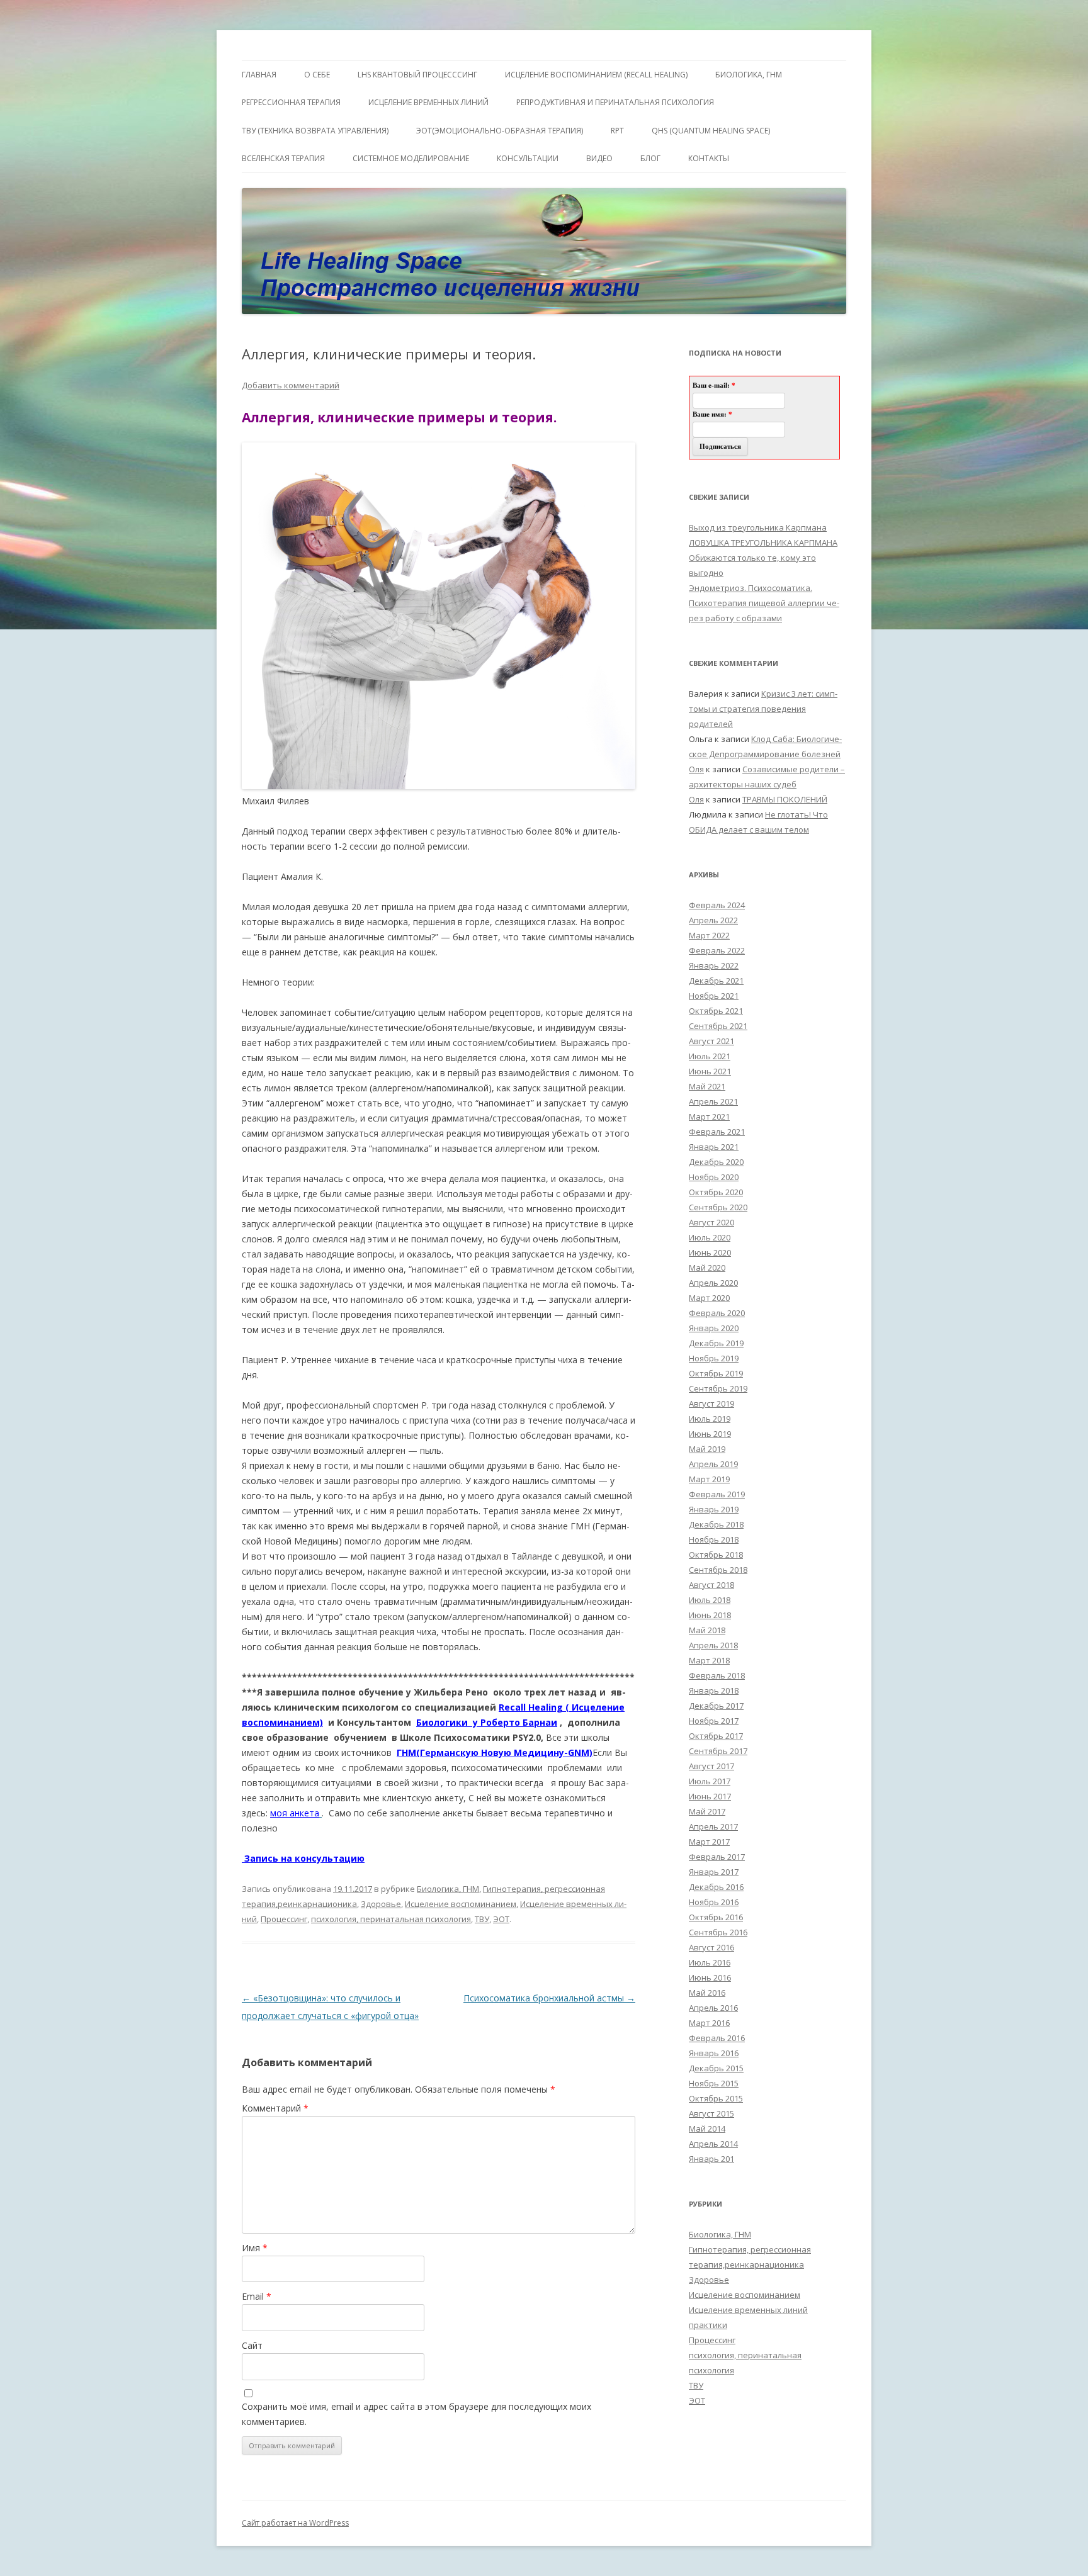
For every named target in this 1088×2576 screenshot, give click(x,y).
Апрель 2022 (713, 920)
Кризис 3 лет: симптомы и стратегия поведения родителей (763, 709)
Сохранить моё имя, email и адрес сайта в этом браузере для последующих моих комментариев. (416, 2414)
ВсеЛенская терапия (283, 158)
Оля (696, 769)
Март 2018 (709, 1660)
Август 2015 (711, 2113)
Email (257, 2296)
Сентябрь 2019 (718, 1388)
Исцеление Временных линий (428, 102)
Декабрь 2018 (716, 1524)
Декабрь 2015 (716, 2068)
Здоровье (381, 1904)
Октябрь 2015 (716, 2098)
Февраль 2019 (717, 1494)
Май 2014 (707, 2129)
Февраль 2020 (717, 1313)
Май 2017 (707, 1811)
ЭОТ (501, 1919)
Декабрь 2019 (716, 1343)
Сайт (252, 2345)
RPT (617, 131)
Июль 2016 (710, 1962)
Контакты (709, 158)
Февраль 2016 (717, 2038)
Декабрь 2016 (716, 1887)
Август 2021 (711, 1041)
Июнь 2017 (710, 1796)
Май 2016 (707, 1993)
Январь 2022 (714, 965)
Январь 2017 (714, 1872)
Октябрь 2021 (716, 1011)
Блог (650, 158)
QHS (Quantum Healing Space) (711, 131)
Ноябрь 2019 (714, 1358)
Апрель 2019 (713, 1464)
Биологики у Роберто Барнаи (487, 1722)
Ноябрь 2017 (714, 1721)
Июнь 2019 (710, 1434)
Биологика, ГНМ (448, 1889)
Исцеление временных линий (748, 2310)
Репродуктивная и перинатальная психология (615, 102)
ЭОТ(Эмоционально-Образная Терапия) (500, 131)
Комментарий (275, 2108)
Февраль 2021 (717, 1132)
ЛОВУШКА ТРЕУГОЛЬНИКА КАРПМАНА (763, 543)
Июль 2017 (710, 1781)
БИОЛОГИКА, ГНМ (749, 75)
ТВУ (482, 1919)
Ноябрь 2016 (714, 1902)
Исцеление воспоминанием (461, 1904)
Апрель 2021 (713, 1101)
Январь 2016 (714, 2053)
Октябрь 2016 (716, 1917)
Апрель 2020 (713, 1283)
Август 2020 (711, 1222)
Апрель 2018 (713, 1645)
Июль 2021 (710, 1056)
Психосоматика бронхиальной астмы (549, 1998)
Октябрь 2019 (716, 1373)
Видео (599, 158)
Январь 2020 (714, 1328)
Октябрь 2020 (716, 1192)
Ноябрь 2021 (714, 996)
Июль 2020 (710, 1237)
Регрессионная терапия (291, 102)
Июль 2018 (710, 1600)
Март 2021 (709, 1116)
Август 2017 (711, 1766)
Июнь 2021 (710, 1071)
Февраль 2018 (717, 1675)
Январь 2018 (714, 1690)
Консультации (528, 158)
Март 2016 (709, 2023)
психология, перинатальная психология (391, 1919)
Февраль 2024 (717, 905)
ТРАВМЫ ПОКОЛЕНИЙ (785, 799)
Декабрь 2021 (716, 981)
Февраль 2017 (717, 1857)
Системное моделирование (411, 158)
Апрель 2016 (713, 2008)
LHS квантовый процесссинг (417, 75)
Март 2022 (709, 935)
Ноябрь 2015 (714, 2083)
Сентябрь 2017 (718, 1751)
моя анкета (295, 1813)
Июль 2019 (710, 1419)
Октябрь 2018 (716, 1555)
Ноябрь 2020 (714, 1177)
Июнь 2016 (710, 1977)
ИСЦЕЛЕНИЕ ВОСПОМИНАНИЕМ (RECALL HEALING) (596, 75)
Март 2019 (709, 1479)
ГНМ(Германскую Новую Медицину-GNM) (495, 1752)
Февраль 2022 (717, 950)
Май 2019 (707, 1449)
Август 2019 (711, 1403)
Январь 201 (711, 2159)
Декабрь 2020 (716, 1162)
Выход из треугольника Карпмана (758, 527)
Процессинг (284, 1919)
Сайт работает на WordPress (295, 2523)
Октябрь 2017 (716, 1736)
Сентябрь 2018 (718, 1570)
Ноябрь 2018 (714, 1539)
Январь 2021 (714, 1147)
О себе (317, 75)
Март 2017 (709, 1842)
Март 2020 (709, 1298)
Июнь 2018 (710, 1615)
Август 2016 (711, 1947)
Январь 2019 (714, 1509)
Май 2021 (707, 1086)
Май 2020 (707, 1268)
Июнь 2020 (710, 1252)
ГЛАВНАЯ (259, 75)
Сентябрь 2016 (718, 1932)
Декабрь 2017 (716, 1706)
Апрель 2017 (713, 1826)
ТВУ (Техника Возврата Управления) (315, 131)
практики (708, 2325)
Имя (255, 2248)
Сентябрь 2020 (718, 1207)
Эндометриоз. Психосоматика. (751, 588)
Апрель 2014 (713, 2144)
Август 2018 (711, 1585)
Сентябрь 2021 (718, 1026)
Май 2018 (707, 1630)
